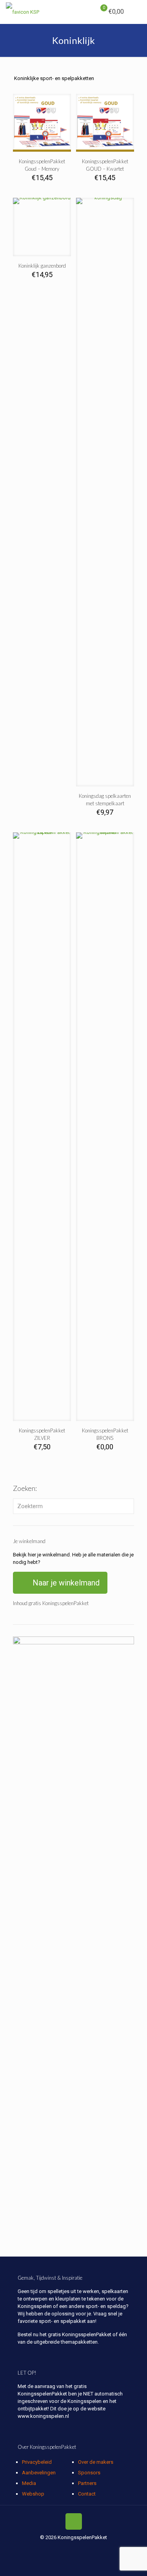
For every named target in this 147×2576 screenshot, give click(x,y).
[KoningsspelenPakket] (23, 12)
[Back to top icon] (74, 2521)
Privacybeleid (37, 2462)
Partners (87, 2483)
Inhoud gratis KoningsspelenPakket (51, 1603)
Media (29, 2483)
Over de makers (96, 2462)
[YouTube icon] (82, 2549)
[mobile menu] (136, 12)
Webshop (33, 2494)
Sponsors (89, 2473)
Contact (87, 2494)
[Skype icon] (49, 2549)
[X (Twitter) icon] (65, 2549)
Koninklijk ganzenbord (42, 266)
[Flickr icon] (90, 2549)
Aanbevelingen (39, 2473)
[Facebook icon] (57, 2549)
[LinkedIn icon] (98, 2549)
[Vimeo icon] (73, 2549)
